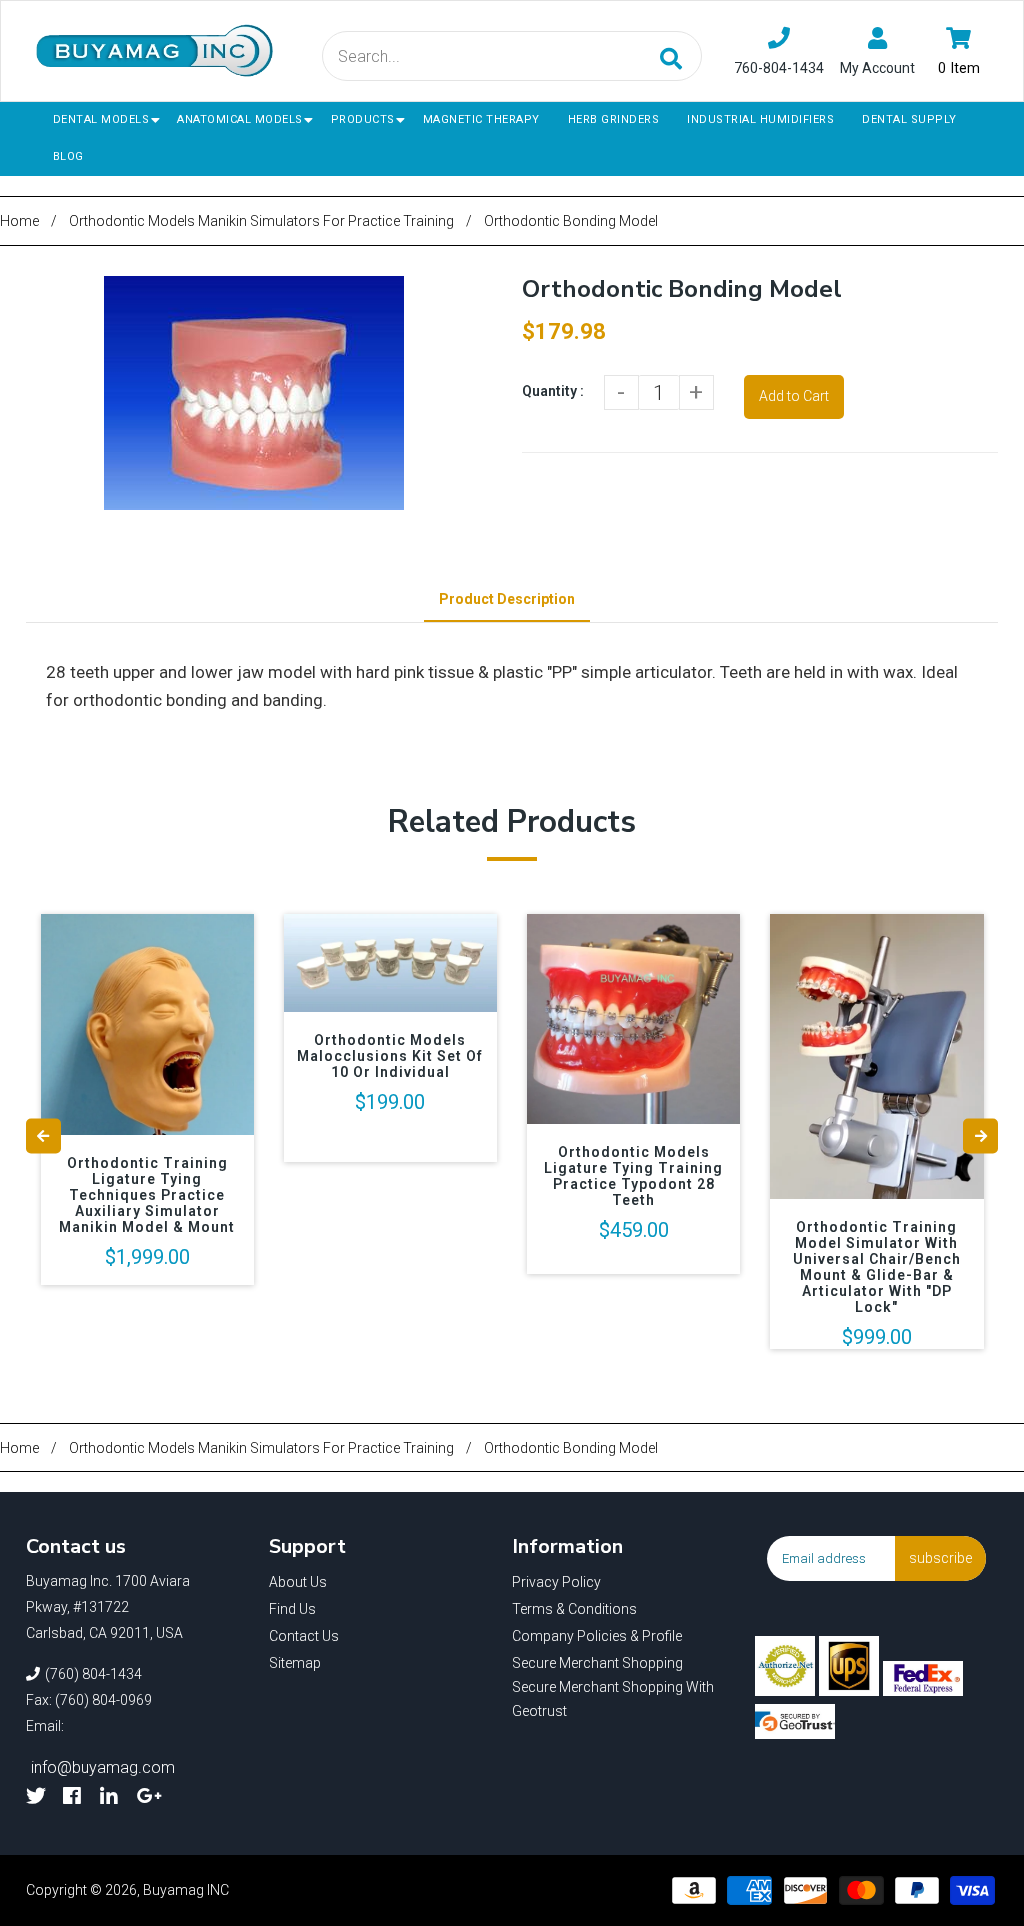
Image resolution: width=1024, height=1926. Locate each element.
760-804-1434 (779, 68)
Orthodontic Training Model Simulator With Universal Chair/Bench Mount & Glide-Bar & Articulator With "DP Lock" (877, 1267)
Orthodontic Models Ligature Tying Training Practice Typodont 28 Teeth (633, 1176)
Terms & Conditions (574, 1609)
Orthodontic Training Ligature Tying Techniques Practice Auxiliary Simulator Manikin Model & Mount (147, 1195)
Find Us (292, 1609)
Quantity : (553, 391)
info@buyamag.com (103, 1767)
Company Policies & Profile (597, 1636)
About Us (298, 1582)
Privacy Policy (556, 1582)
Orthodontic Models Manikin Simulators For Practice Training (261, 221)
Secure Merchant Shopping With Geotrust (613, 1699)
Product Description (507, 599)
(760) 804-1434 (93, 1674)
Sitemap (295, 1663)
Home (19, 221)
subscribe (940, 1558)
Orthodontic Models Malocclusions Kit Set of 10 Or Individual (390, 1056)
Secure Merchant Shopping (597, 1663)
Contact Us (304, 1636)
